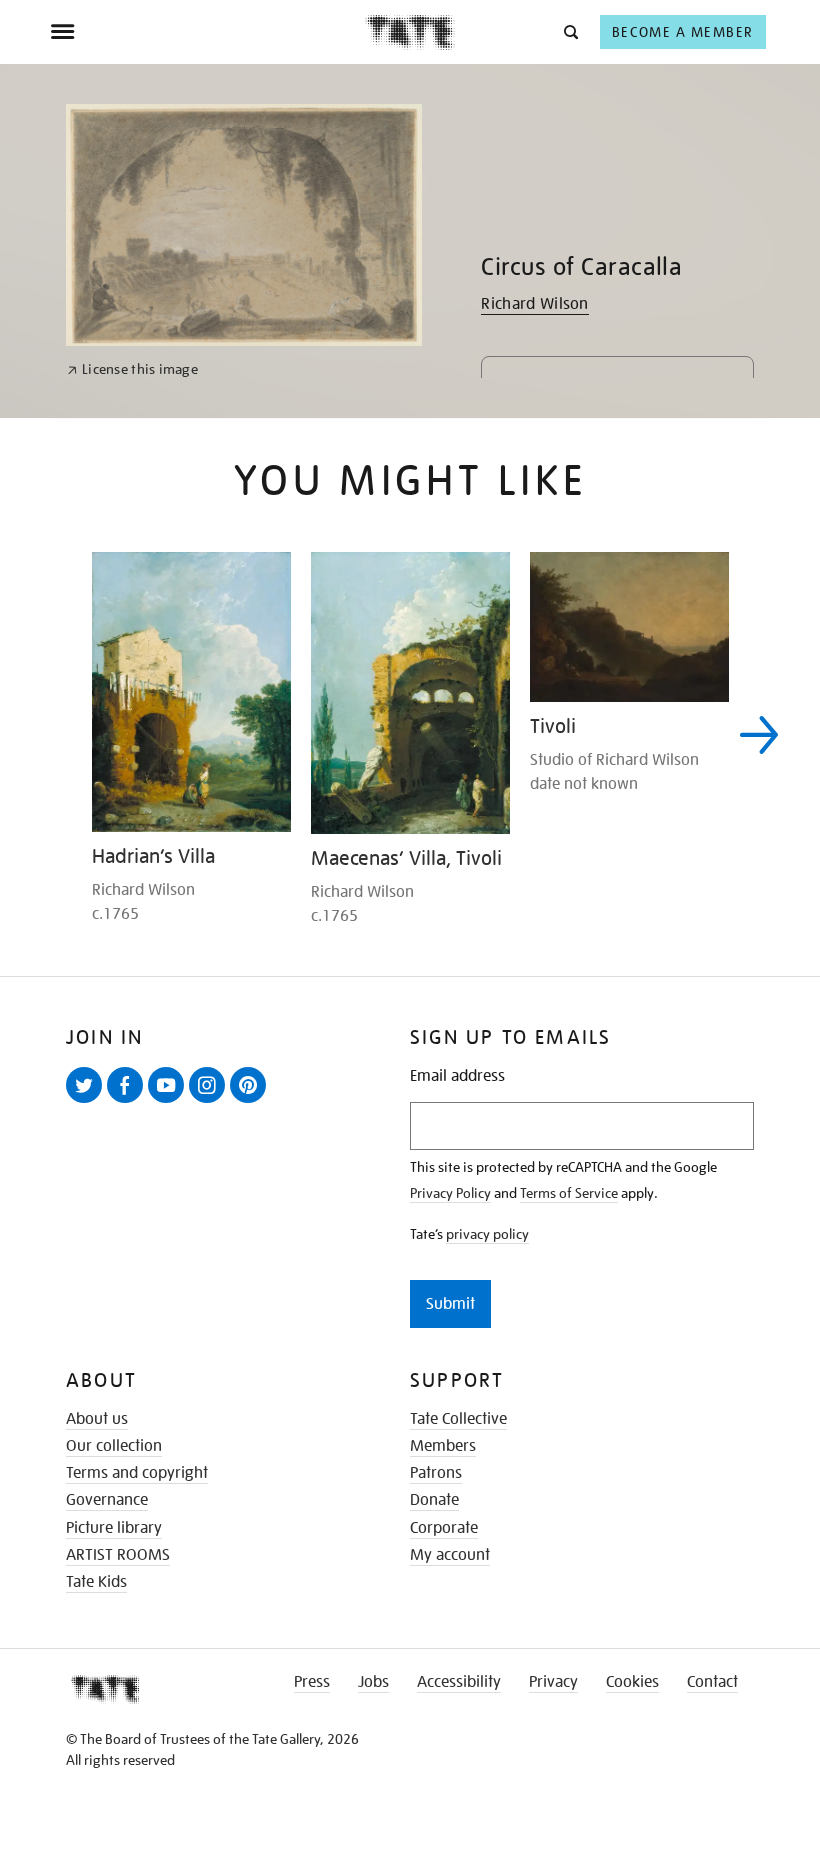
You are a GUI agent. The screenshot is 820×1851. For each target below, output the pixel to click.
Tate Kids (96, 1582)
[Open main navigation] (207, 32)
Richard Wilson (534, 304)
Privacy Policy (450, 1193)
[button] (569, 31)
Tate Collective (458, 1419)
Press (312, 1682)
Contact (712, 1682)
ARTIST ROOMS (118, 1555)
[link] (132, 369)
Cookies (632, 1682)
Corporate (444, 1528)
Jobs (373, 1682)
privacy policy (487, 1234)
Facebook (129, 1102)
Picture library (114, 1528)
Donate (434, 1500)
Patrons (436, 1473)
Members (443, 1446)
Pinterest (252, 1102)
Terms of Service (569, 1193)
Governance (107, 1500)
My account (450, 1555)
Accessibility (459, 1682)
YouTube (170, 1102)
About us (97, 1419)
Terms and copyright (137, 1473)
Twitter (88, 1102)
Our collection (114, 1446)
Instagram (211, 1102)
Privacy (553, 1682)
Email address (457, 1076)
